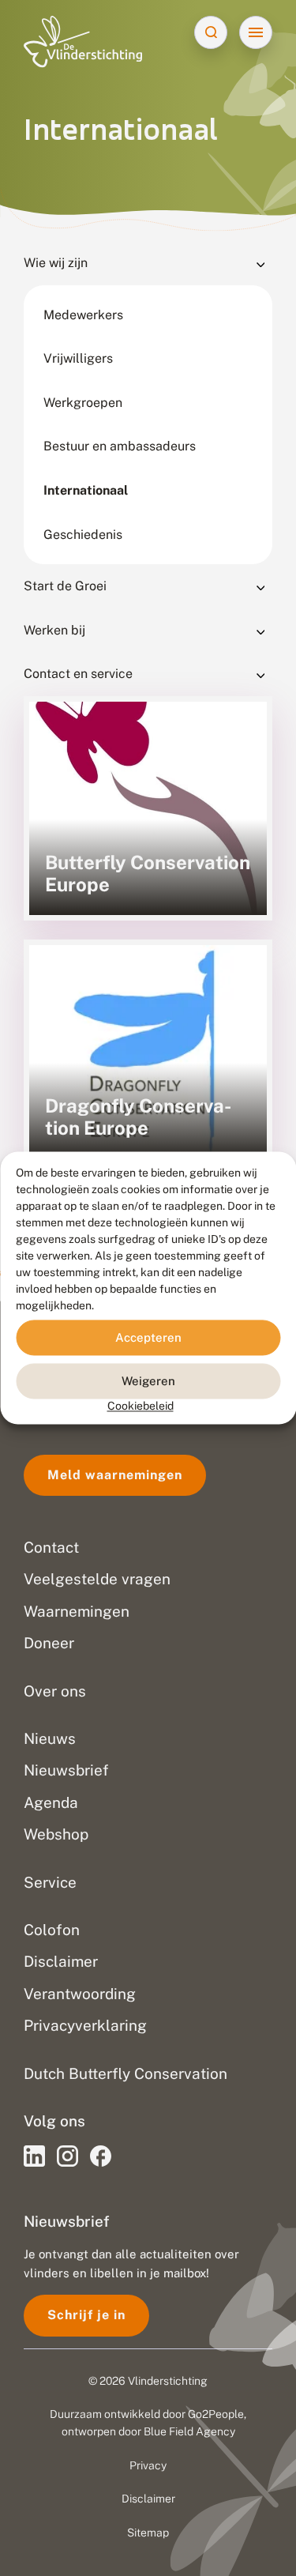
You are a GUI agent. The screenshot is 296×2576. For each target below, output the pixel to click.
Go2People (216, 2414)
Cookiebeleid (141, 1406)
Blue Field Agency (189, 2431)
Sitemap (148, 2533)
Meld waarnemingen (115, 1475)
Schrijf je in (86, 2315)
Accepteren (148, 1337)
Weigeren (148, 1381)
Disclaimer (148, 2499)
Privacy (148, 2465)
